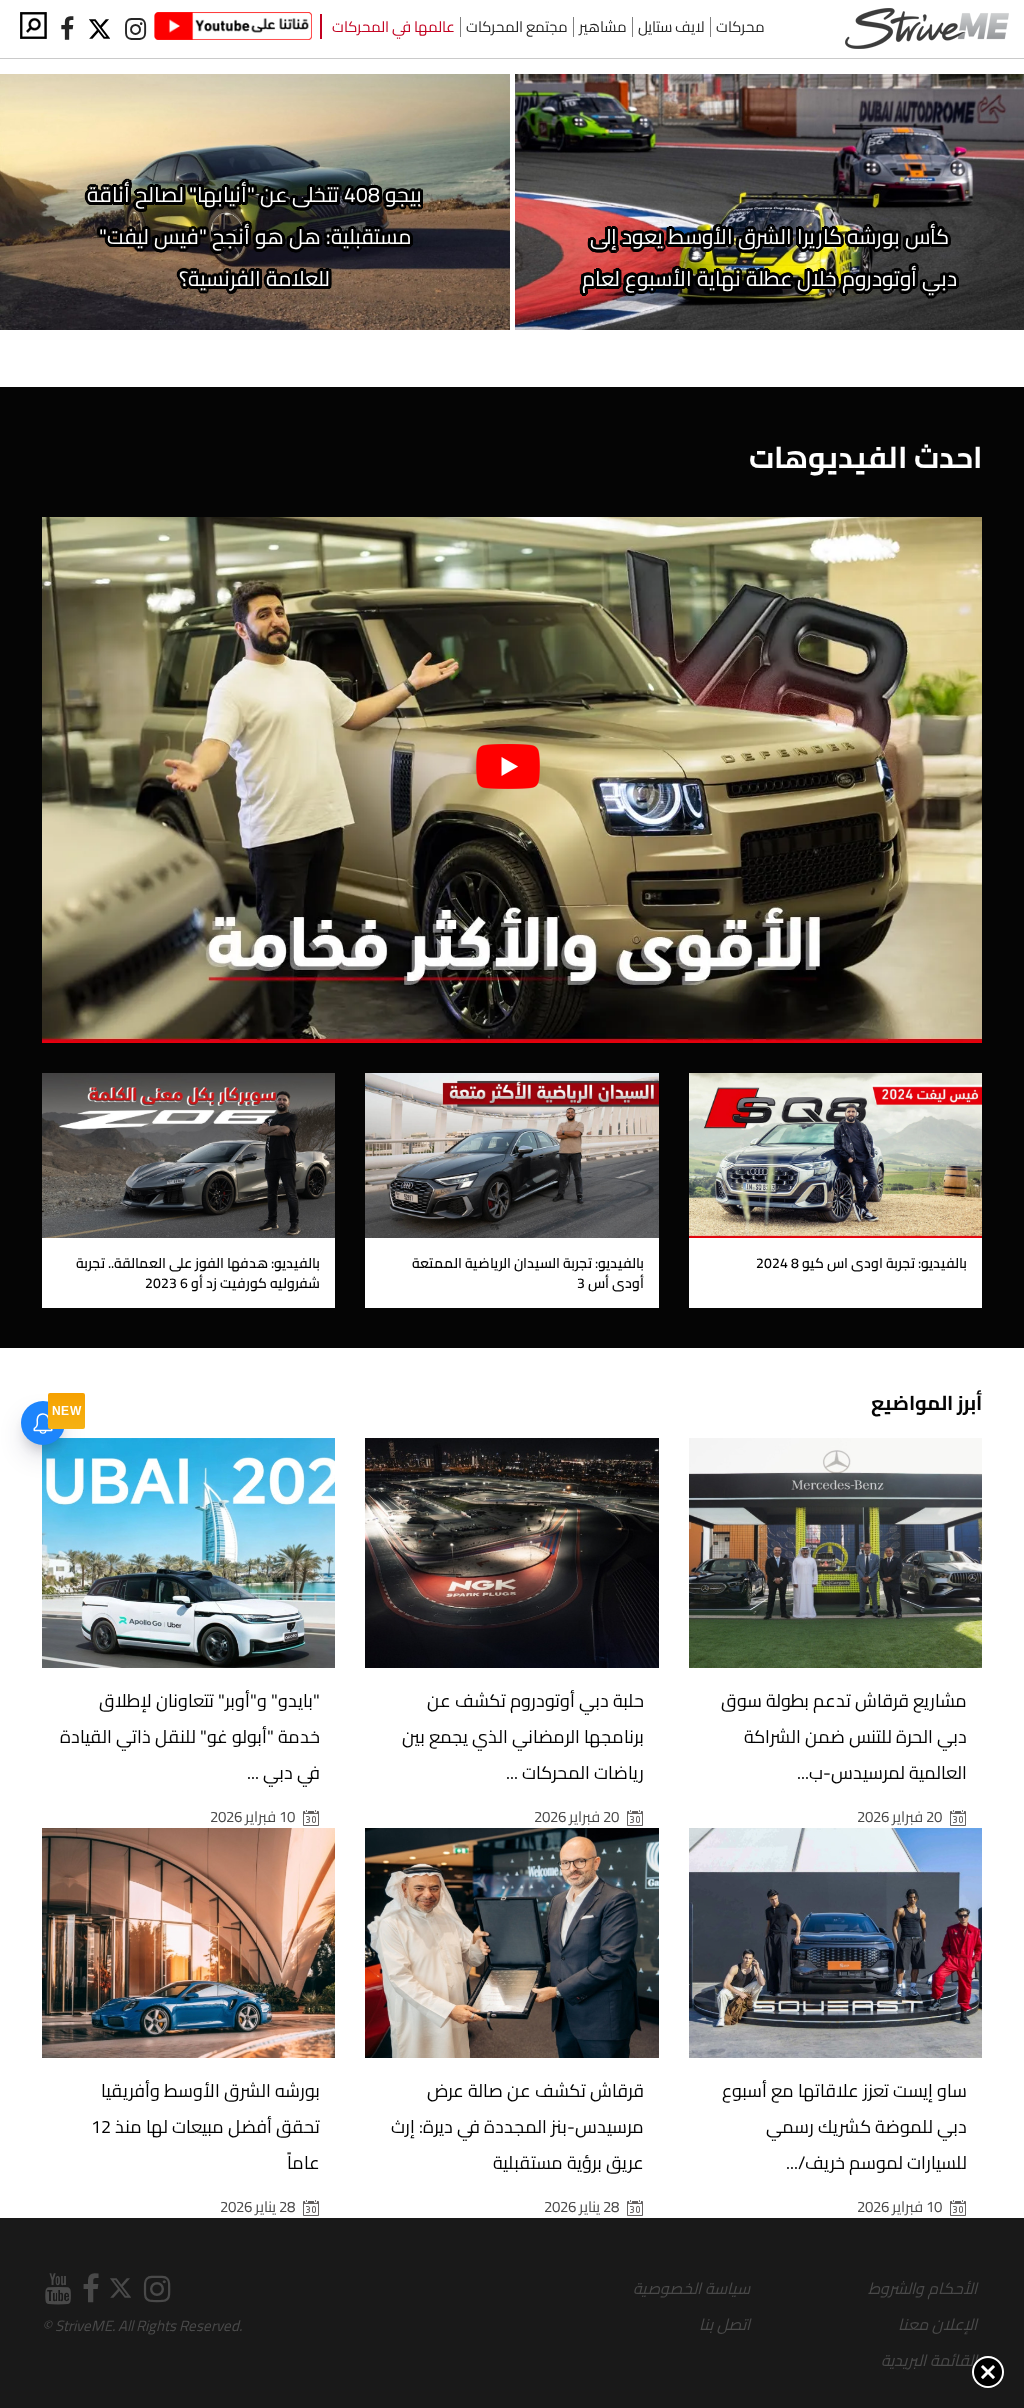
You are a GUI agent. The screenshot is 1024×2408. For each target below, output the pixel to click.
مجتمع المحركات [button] (517, 27)
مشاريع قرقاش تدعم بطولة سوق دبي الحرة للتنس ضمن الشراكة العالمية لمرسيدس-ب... (844, 1736)
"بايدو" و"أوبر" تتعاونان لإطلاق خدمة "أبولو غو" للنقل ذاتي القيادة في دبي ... (190, 1736)
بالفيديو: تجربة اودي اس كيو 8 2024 (861, 1263)
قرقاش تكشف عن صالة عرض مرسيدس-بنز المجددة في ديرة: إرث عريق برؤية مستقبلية (517, 2126)
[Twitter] (101, 29)
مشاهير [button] (603, 27)
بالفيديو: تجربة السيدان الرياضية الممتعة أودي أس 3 (528, 1273)
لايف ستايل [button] (671, 27)
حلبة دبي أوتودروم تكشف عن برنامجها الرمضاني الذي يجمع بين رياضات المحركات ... (523, 1736)
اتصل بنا (724, 2324)
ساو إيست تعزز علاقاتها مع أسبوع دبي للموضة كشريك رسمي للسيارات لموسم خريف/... (844, 2126)
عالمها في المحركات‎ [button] (393, 27)
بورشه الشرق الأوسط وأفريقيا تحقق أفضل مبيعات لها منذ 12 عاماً (205, 2126)
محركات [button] (740, 27)
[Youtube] (233, 29)
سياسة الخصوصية (691, 2288)
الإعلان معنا (937, 2324)
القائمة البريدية (929, 2360)
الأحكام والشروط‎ (922, 2288)
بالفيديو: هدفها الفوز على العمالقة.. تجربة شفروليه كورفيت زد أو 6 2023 (198, 1273)
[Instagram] (135, 29)
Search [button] (33, 25)
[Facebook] (67, 29)
